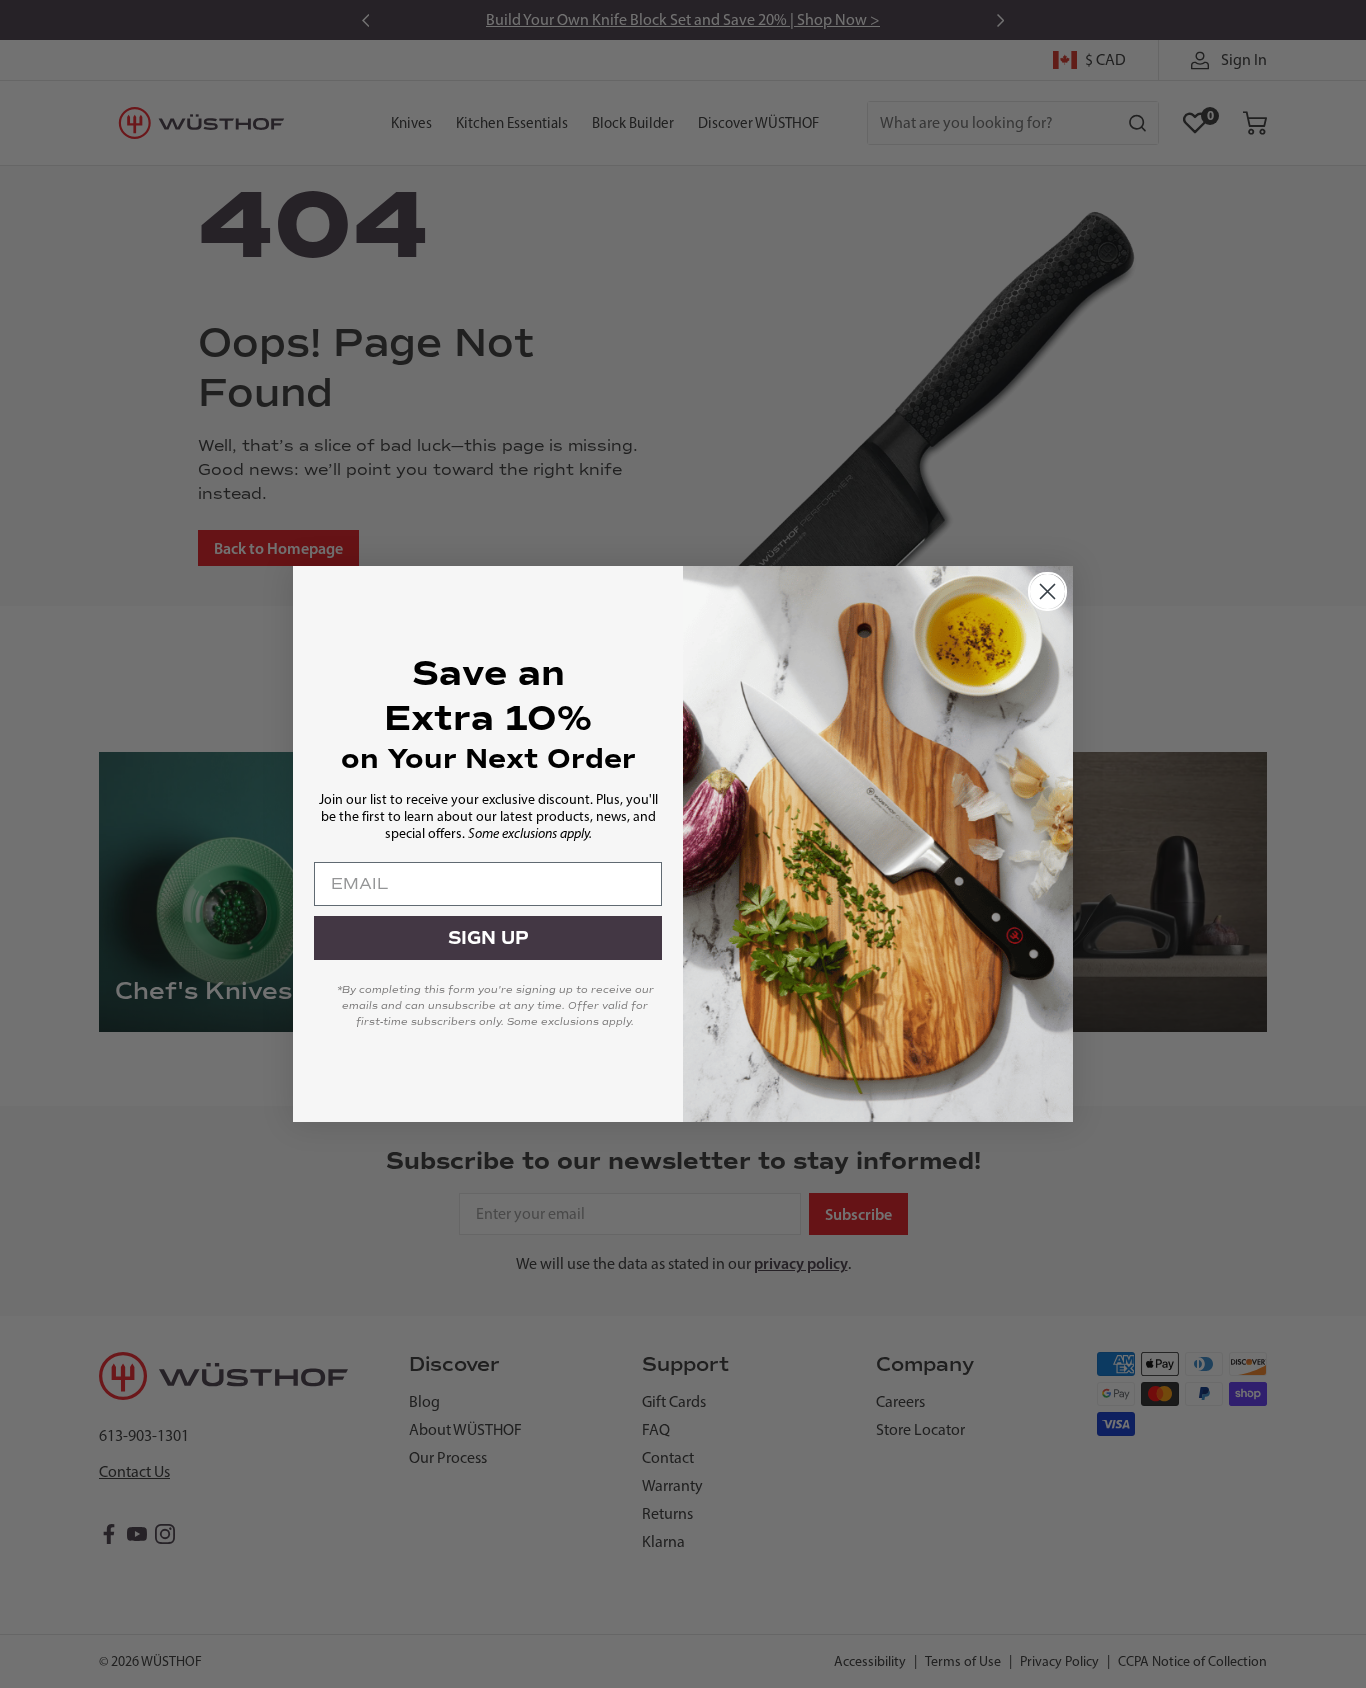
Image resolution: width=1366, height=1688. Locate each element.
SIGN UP (488, 938)
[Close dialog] (1047, 591)
